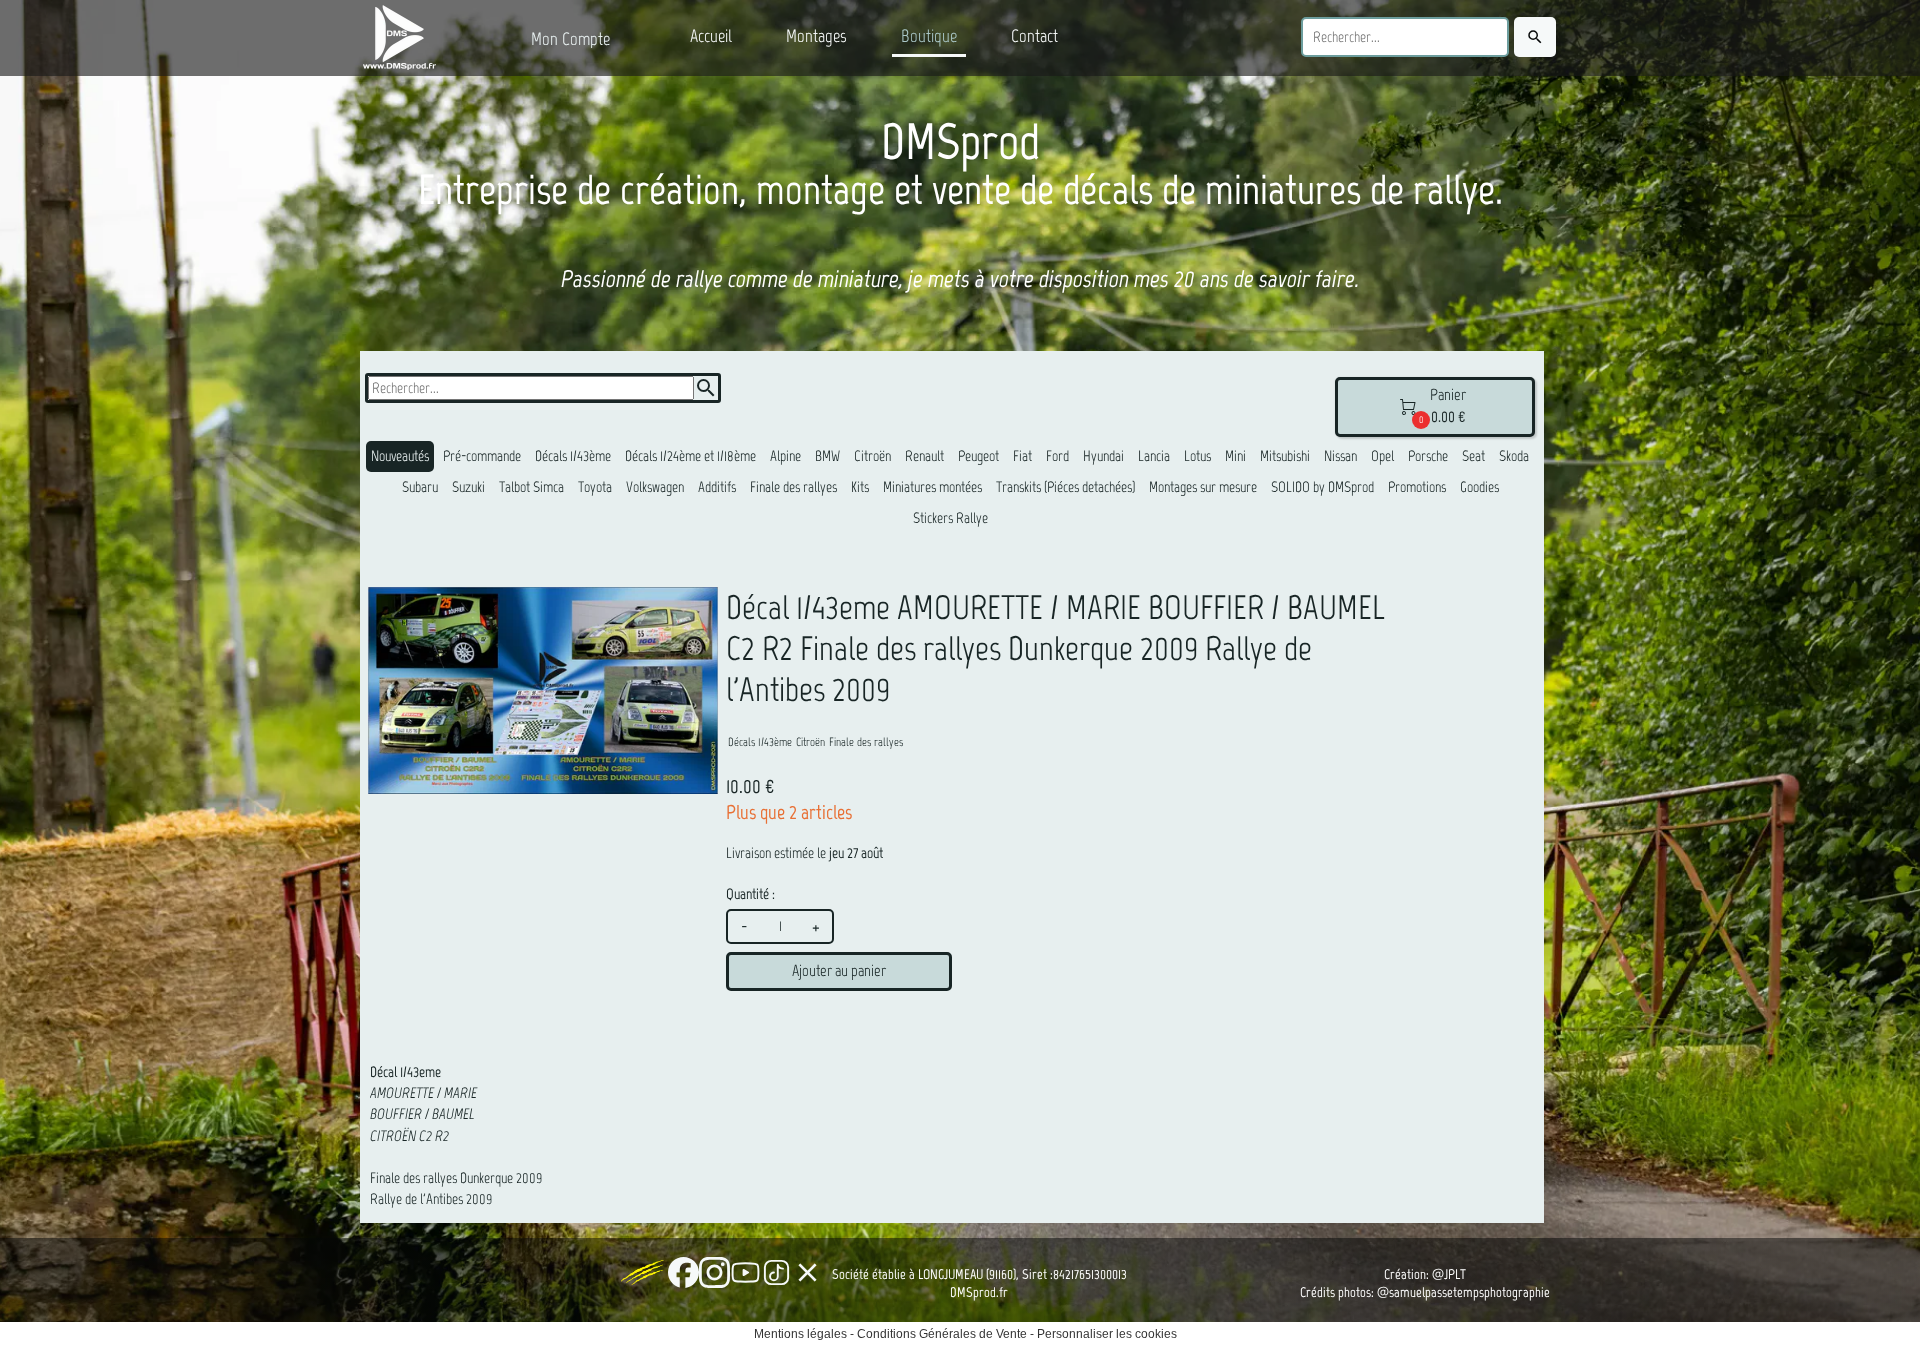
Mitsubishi (1285, 456)
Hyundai (1103, 456)
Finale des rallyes (793, 487)
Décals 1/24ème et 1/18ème (690, 456)
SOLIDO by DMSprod (1322, 487)
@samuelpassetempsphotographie (1463, 1292)
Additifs (717, 487)
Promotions (1417, 487)
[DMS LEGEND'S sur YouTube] (745, 1272)
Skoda (1514, 456)
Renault (924, 456)
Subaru (420, 487)
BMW (827, 456)
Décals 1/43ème (573, 456)
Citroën (872, 456)
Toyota (595, 487)
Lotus (1197, 456)
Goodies (1479, 487)
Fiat (1022, 456)
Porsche (1428, 456)
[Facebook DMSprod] (683, 1272)
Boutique (929, 36)
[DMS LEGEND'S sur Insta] (714, 1272)
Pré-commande (482, 456)
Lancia (1154, 456)
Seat (1473, 456)
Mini (1235, 456)
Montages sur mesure (1203, 487)
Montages (816, 36)
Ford (1057, 456)
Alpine (785, 456)
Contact (1034, 36)
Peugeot (978, 456)
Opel (1382, 456)
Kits (860, 487)
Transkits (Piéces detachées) (1065, 487)
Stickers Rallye (950, 518)
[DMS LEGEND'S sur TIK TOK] (776, 1272)
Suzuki (468, 487)
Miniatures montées (932, 487)
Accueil (711, 36)
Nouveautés (400, 456)
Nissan (1340, 456)
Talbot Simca (531, 487)
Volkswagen (655, 487)
